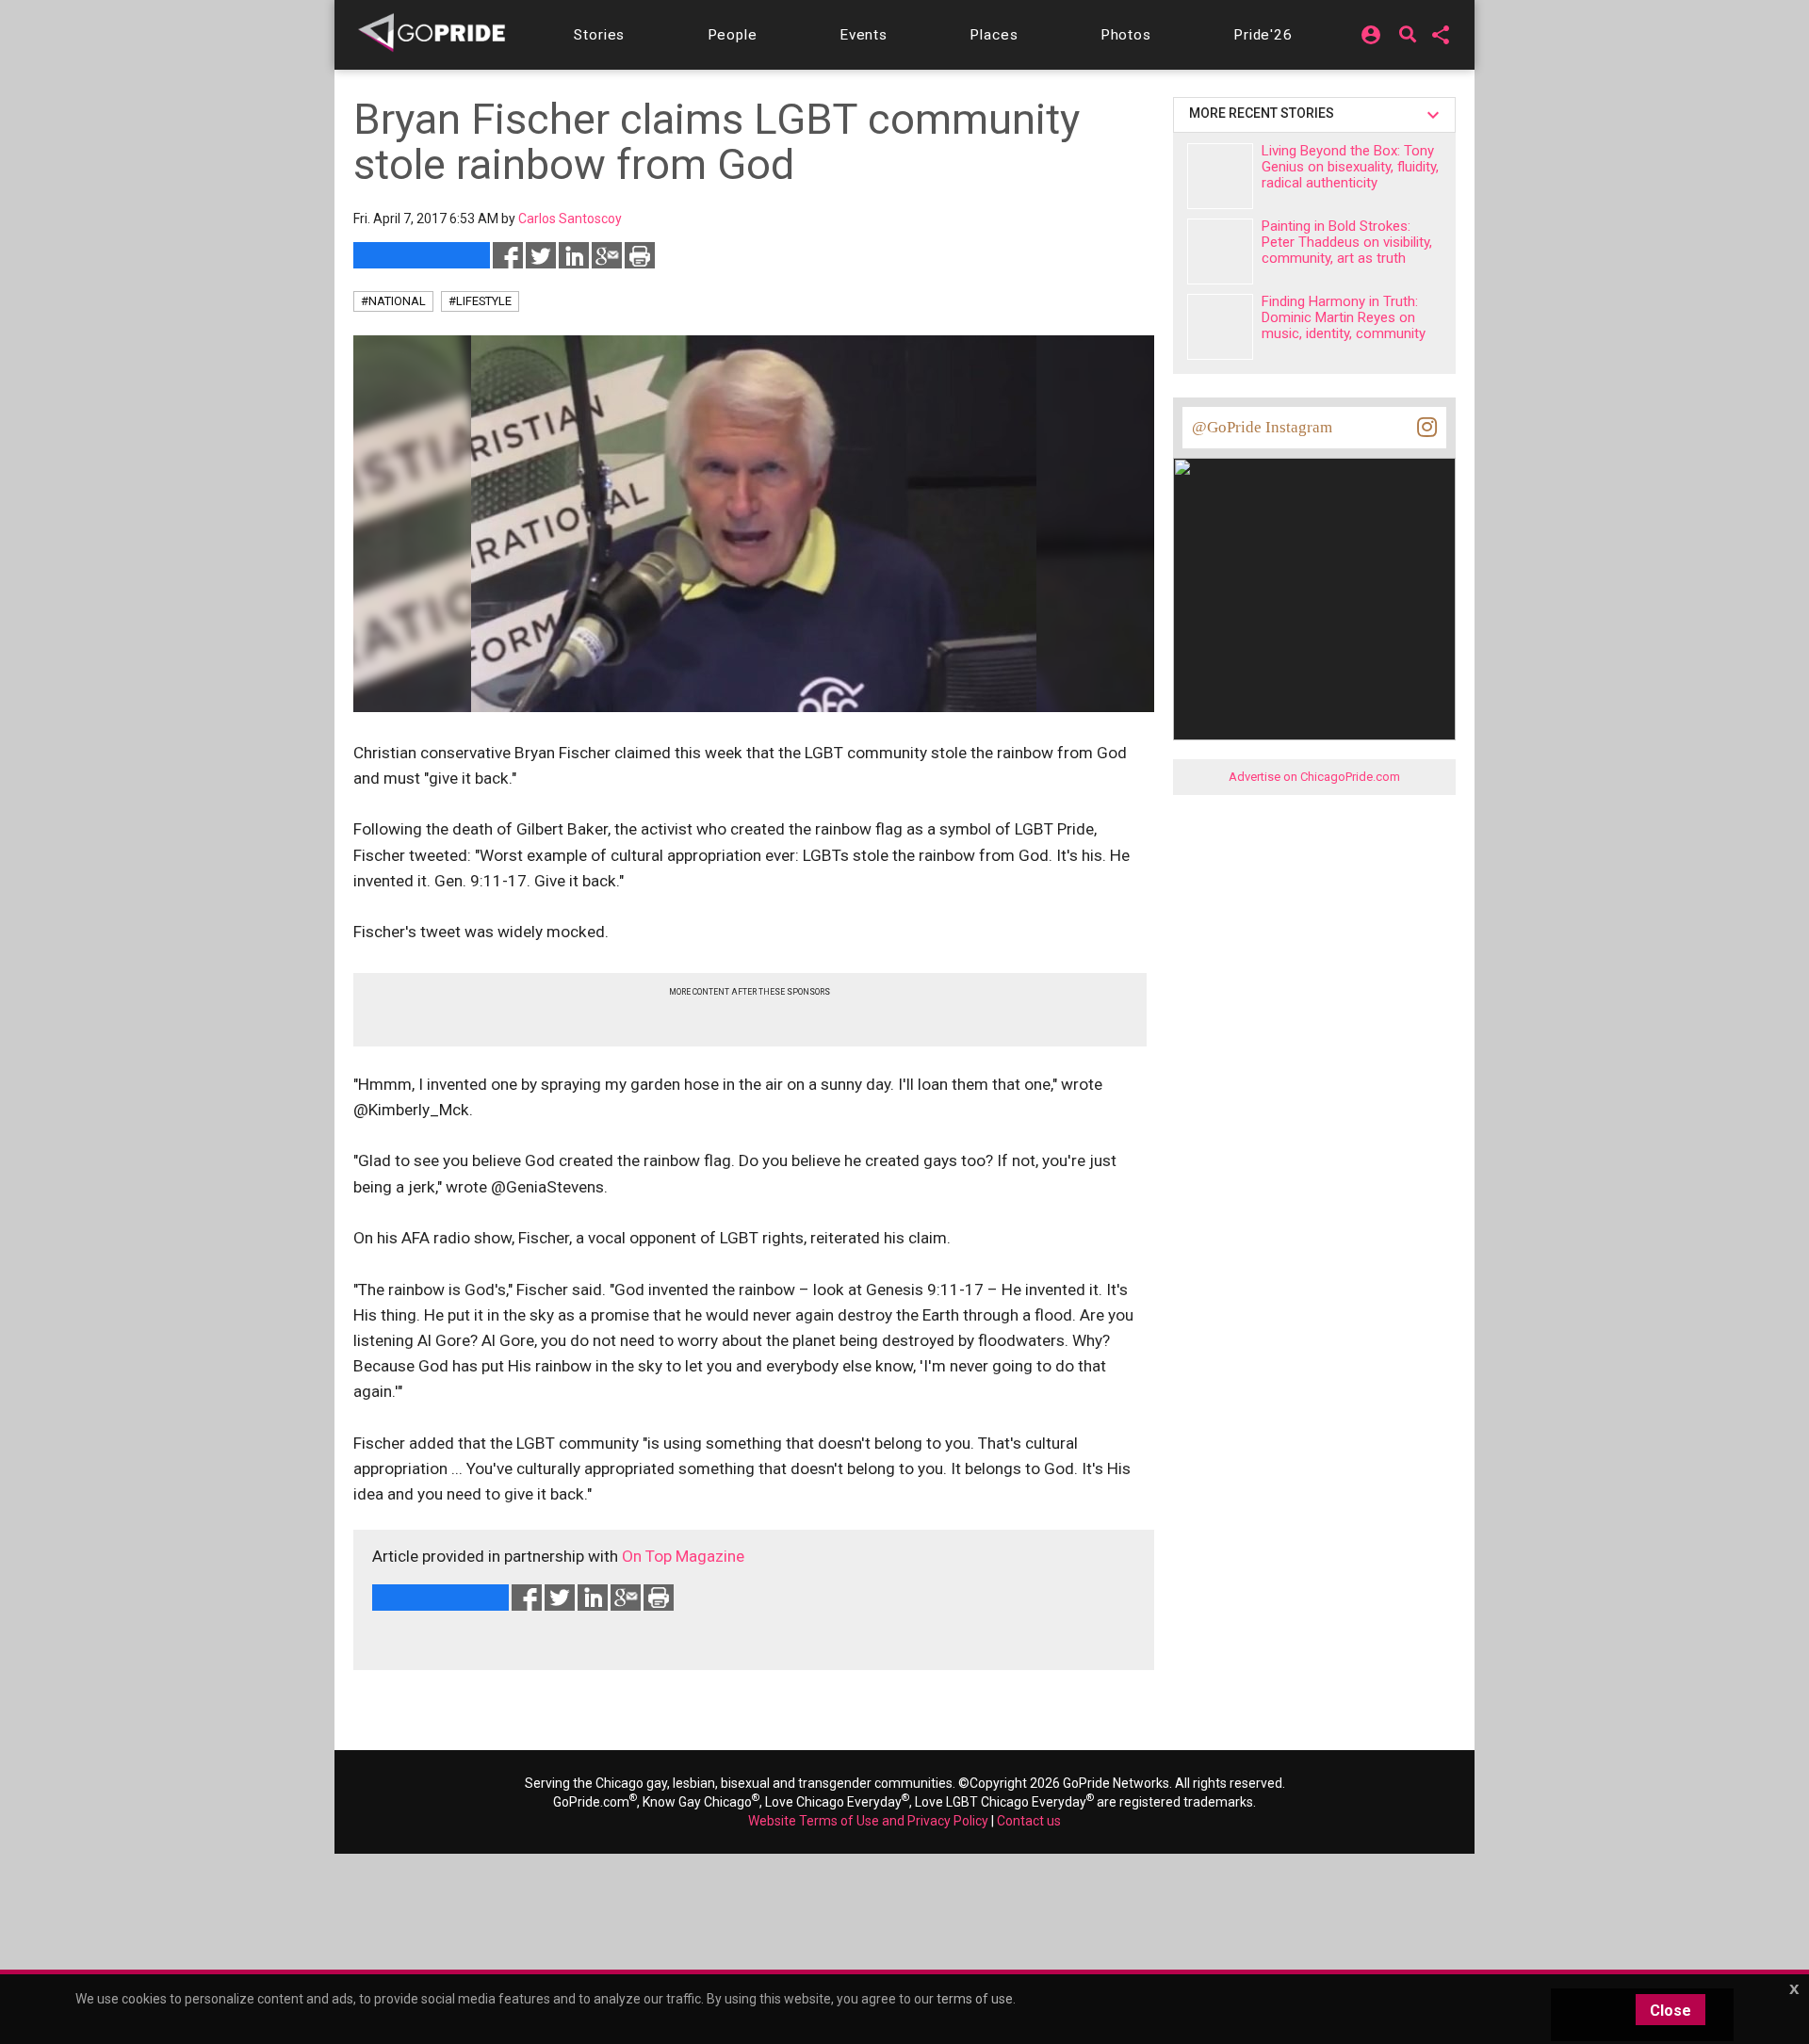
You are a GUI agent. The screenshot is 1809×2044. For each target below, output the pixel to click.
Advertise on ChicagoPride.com (1314, 777)
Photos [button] (1126, 35)
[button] (599, 35)
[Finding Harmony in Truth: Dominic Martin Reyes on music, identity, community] (1220, 327)
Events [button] (864, 35)
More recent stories (1264, 113)
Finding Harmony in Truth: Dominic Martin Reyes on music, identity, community (1344, 317)
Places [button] (994, 35)
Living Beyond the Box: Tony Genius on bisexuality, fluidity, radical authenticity (1350, 167)
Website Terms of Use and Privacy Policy (868, 1821)
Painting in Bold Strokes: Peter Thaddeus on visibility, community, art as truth (1347, 242)
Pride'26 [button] (1263, 35)
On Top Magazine (683, 1556)
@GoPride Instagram (1262, 427)
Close (1670, 2011)
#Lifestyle (480, 301)
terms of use (975, 1999)
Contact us (1029, 1821)
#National (393, 301)
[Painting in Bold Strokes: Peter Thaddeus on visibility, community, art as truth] (1220, 251)
